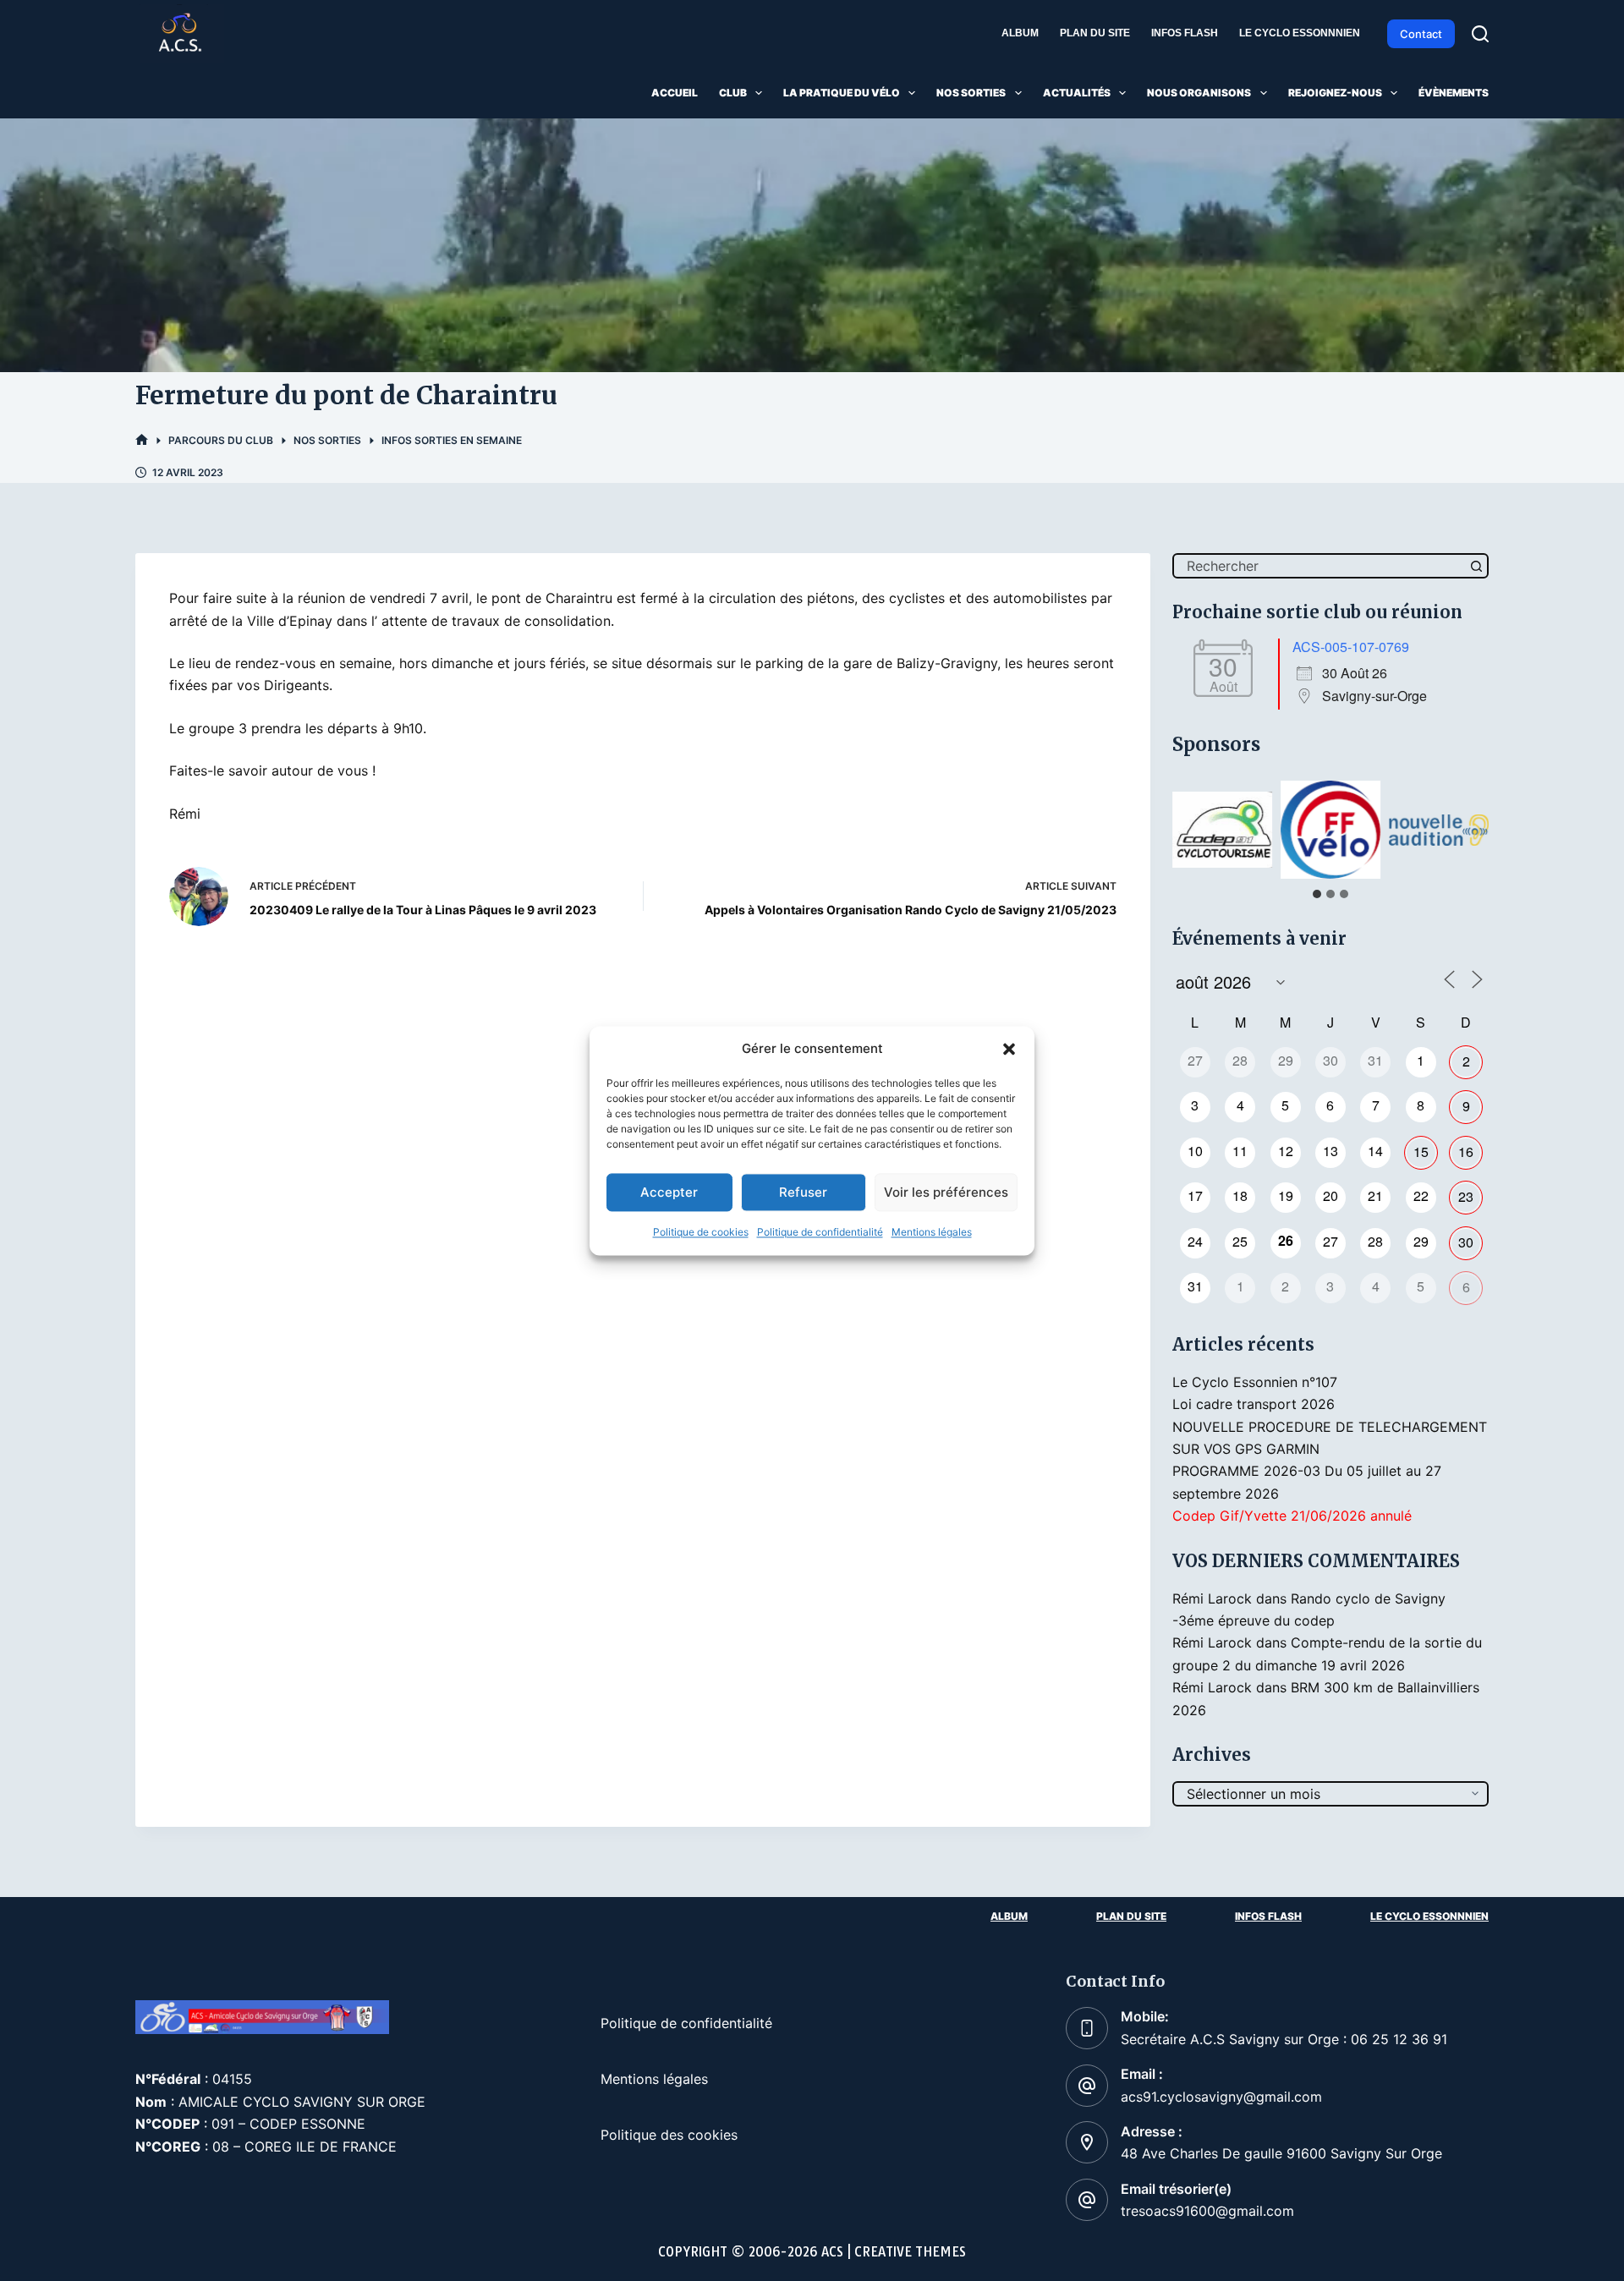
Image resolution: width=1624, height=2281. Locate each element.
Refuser (803, 1192)
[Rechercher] (1480, 34)
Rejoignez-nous (1335, 93)
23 (1466, 1196)
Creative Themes (910, 2252)
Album (1020, 33)
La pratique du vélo (842, 93)
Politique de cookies (701, 1233)
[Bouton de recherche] (1476, 566)
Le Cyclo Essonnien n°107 (1255, 1382)
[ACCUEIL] (142, 440)
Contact (1421, 34)
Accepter (669, 1192)
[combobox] (1319, 566)
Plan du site (1095, 33)
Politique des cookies (669, 2135)
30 (1466, 1242)
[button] (1009, 1049)
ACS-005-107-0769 (1351, 647)
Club (733, 93)
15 (1421, 1151)
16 (1466, 1151)
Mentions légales (932, 1233)
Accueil (675, 93)
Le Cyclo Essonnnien (1300, 33)
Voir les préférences (946, 1192)
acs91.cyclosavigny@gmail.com (1221, 2097)
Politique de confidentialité (820, 1233)
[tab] (1317, 894)
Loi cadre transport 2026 (1254, 1404)
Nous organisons (1199, 93)
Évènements (1454, 93)
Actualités (1077, 93)
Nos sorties (971, 93)
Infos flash (1185, 33)
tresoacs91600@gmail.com (1207, 2211)
